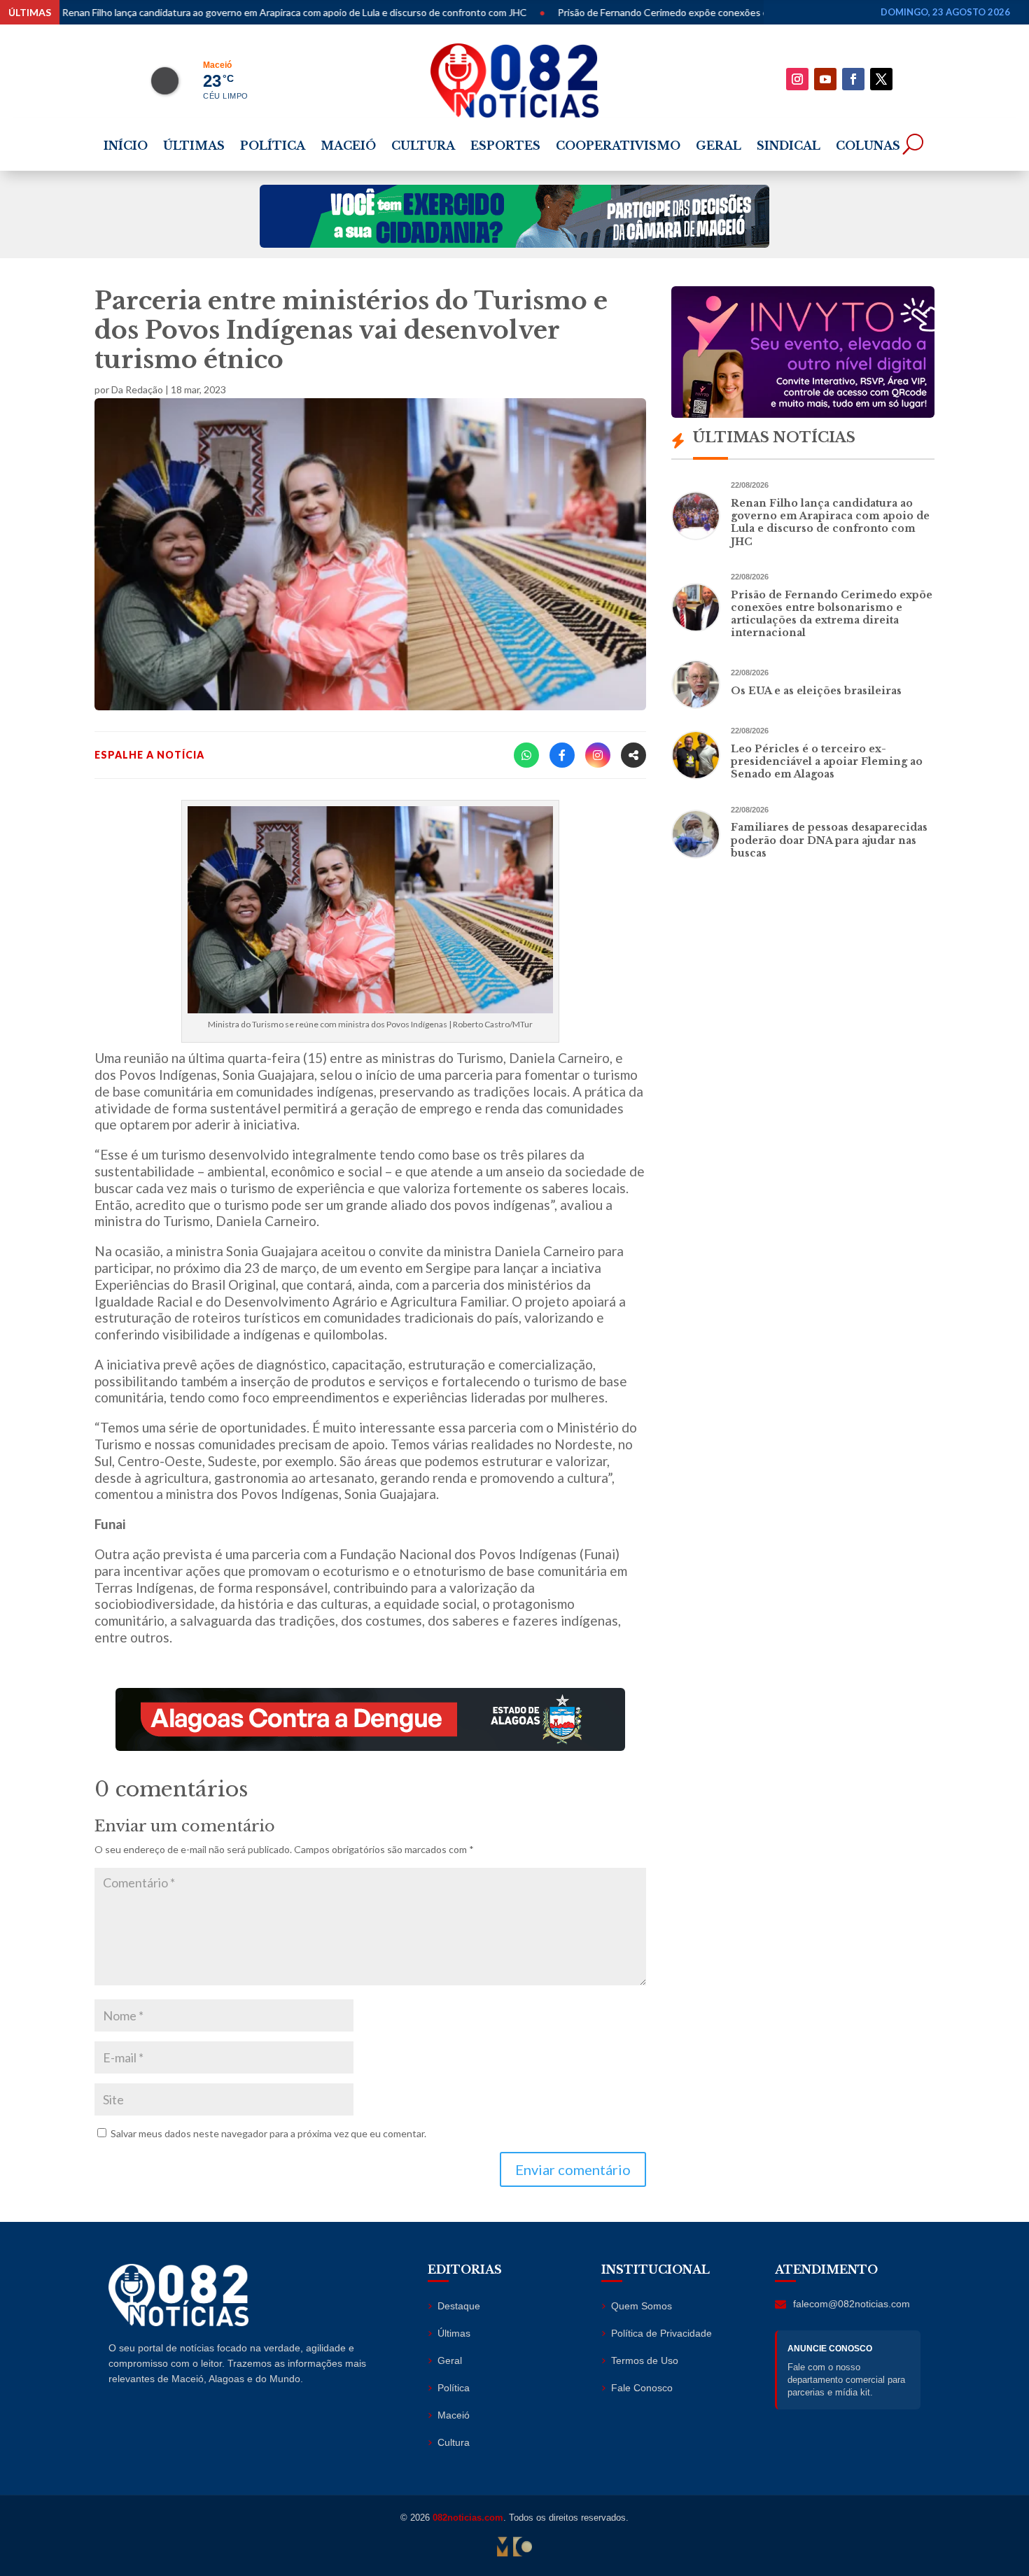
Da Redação (137, 389)
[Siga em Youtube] (825, 79)
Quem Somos (642, 2306)
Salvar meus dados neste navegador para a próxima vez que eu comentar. (268, 2133)
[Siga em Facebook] (853, 79)
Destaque (459, 2306)
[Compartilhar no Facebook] (562, 755)
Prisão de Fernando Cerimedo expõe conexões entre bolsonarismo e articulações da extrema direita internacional (731, 12)
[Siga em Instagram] (797, 79)
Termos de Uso (645, 2360)
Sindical (789, 147)
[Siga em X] (881, 79)
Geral (719, 147)
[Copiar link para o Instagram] (598, 755)
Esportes (505, 147)
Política (273, 147)
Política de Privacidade (661, 2333)
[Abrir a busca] (913, 144)
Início (126, 147)
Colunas (868, 147)
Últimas (194, 147)
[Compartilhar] (633, 755)
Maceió (348, 147)
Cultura (423, 147)
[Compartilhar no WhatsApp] (526, 755)
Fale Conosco (642, 2388)
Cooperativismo (618, 147)
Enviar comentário (573, 2169)
